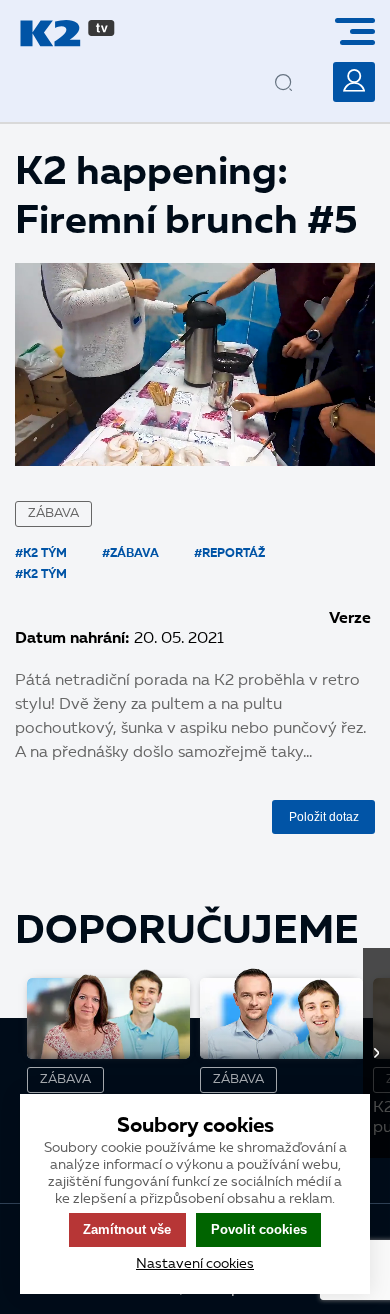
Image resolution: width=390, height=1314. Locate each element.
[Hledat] (301, 67)
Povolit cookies (259, 1229)
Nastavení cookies (195, 1264)
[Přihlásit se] (354, 82)
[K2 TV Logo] (67, 33)
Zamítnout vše (127, 1229)
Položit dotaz (324, 817)
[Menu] (362, 31)
